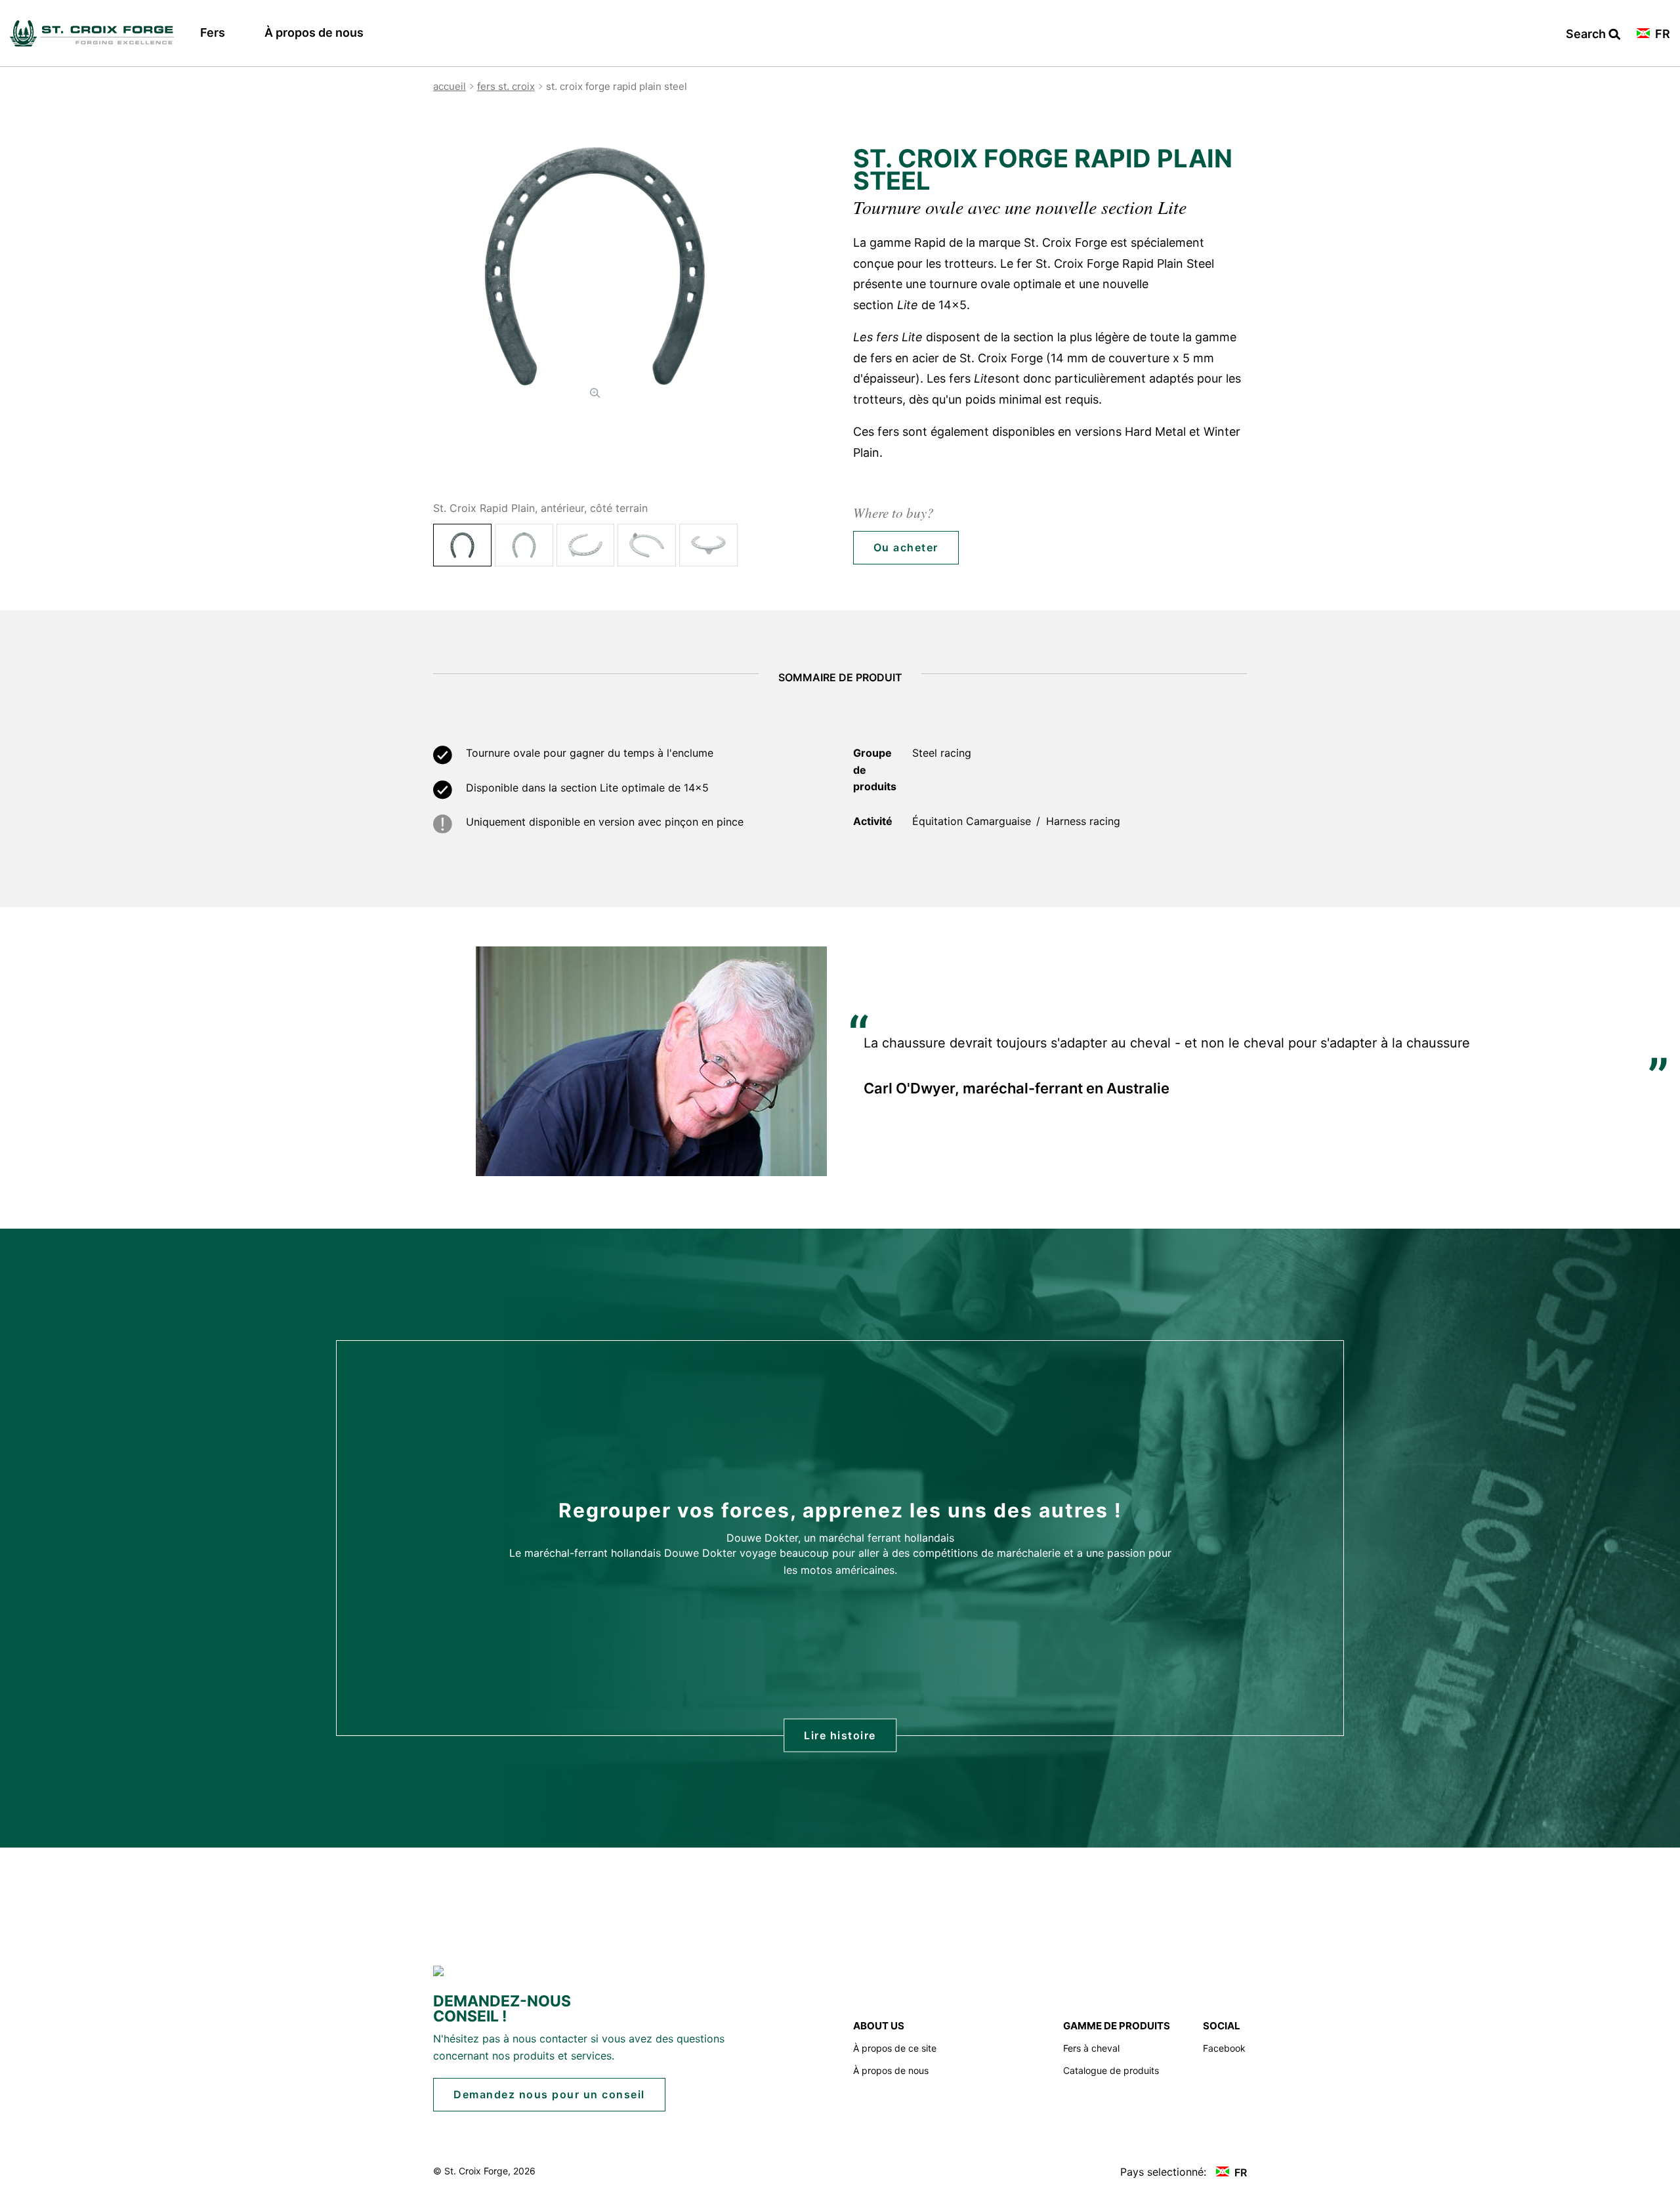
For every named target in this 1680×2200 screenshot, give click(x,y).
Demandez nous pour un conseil (549, 2094)
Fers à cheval (1091, 2048)
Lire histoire (840, 1735)
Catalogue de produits (1111, 2070)
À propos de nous (314, 32)
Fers (213, 32)
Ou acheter (906, 547)
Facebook (1224, 2048)
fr (1661, 34)
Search (1593, 34)
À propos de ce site (895, 2048)
